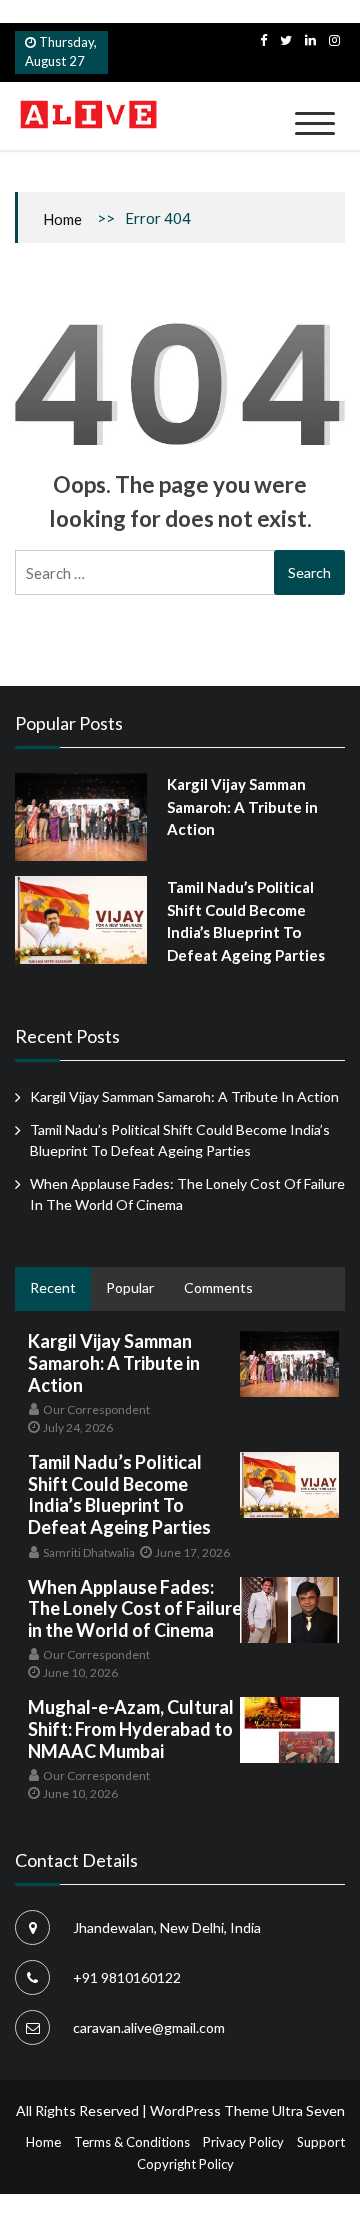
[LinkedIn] (310, 40)
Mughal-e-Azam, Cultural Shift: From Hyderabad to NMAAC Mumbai (131, 1728)
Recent (53, 1287)
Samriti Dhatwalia (89, 1552)
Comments (218, 1287)
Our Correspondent (96, 1409)
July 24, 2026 (78, 1427)
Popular (130, 1287)
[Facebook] (263, 40)
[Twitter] (286, 40)
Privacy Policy (243, 2142)
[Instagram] (334, 40)
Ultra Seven (308, 2110)
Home (62, 219)
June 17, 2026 (192, 1552)
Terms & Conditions (132, 2142)
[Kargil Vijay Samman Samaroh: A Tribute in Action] (81, 817)
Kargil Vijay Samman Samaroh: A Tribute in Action (242, 806)
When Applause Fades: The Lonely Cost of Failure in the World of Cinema (135, 1608)
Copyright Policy (185, 2164)
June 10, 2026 (80, 1672)
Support (321, 2142)
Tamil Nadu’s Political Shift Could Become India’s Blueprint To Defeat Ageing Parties (119, 1494)
